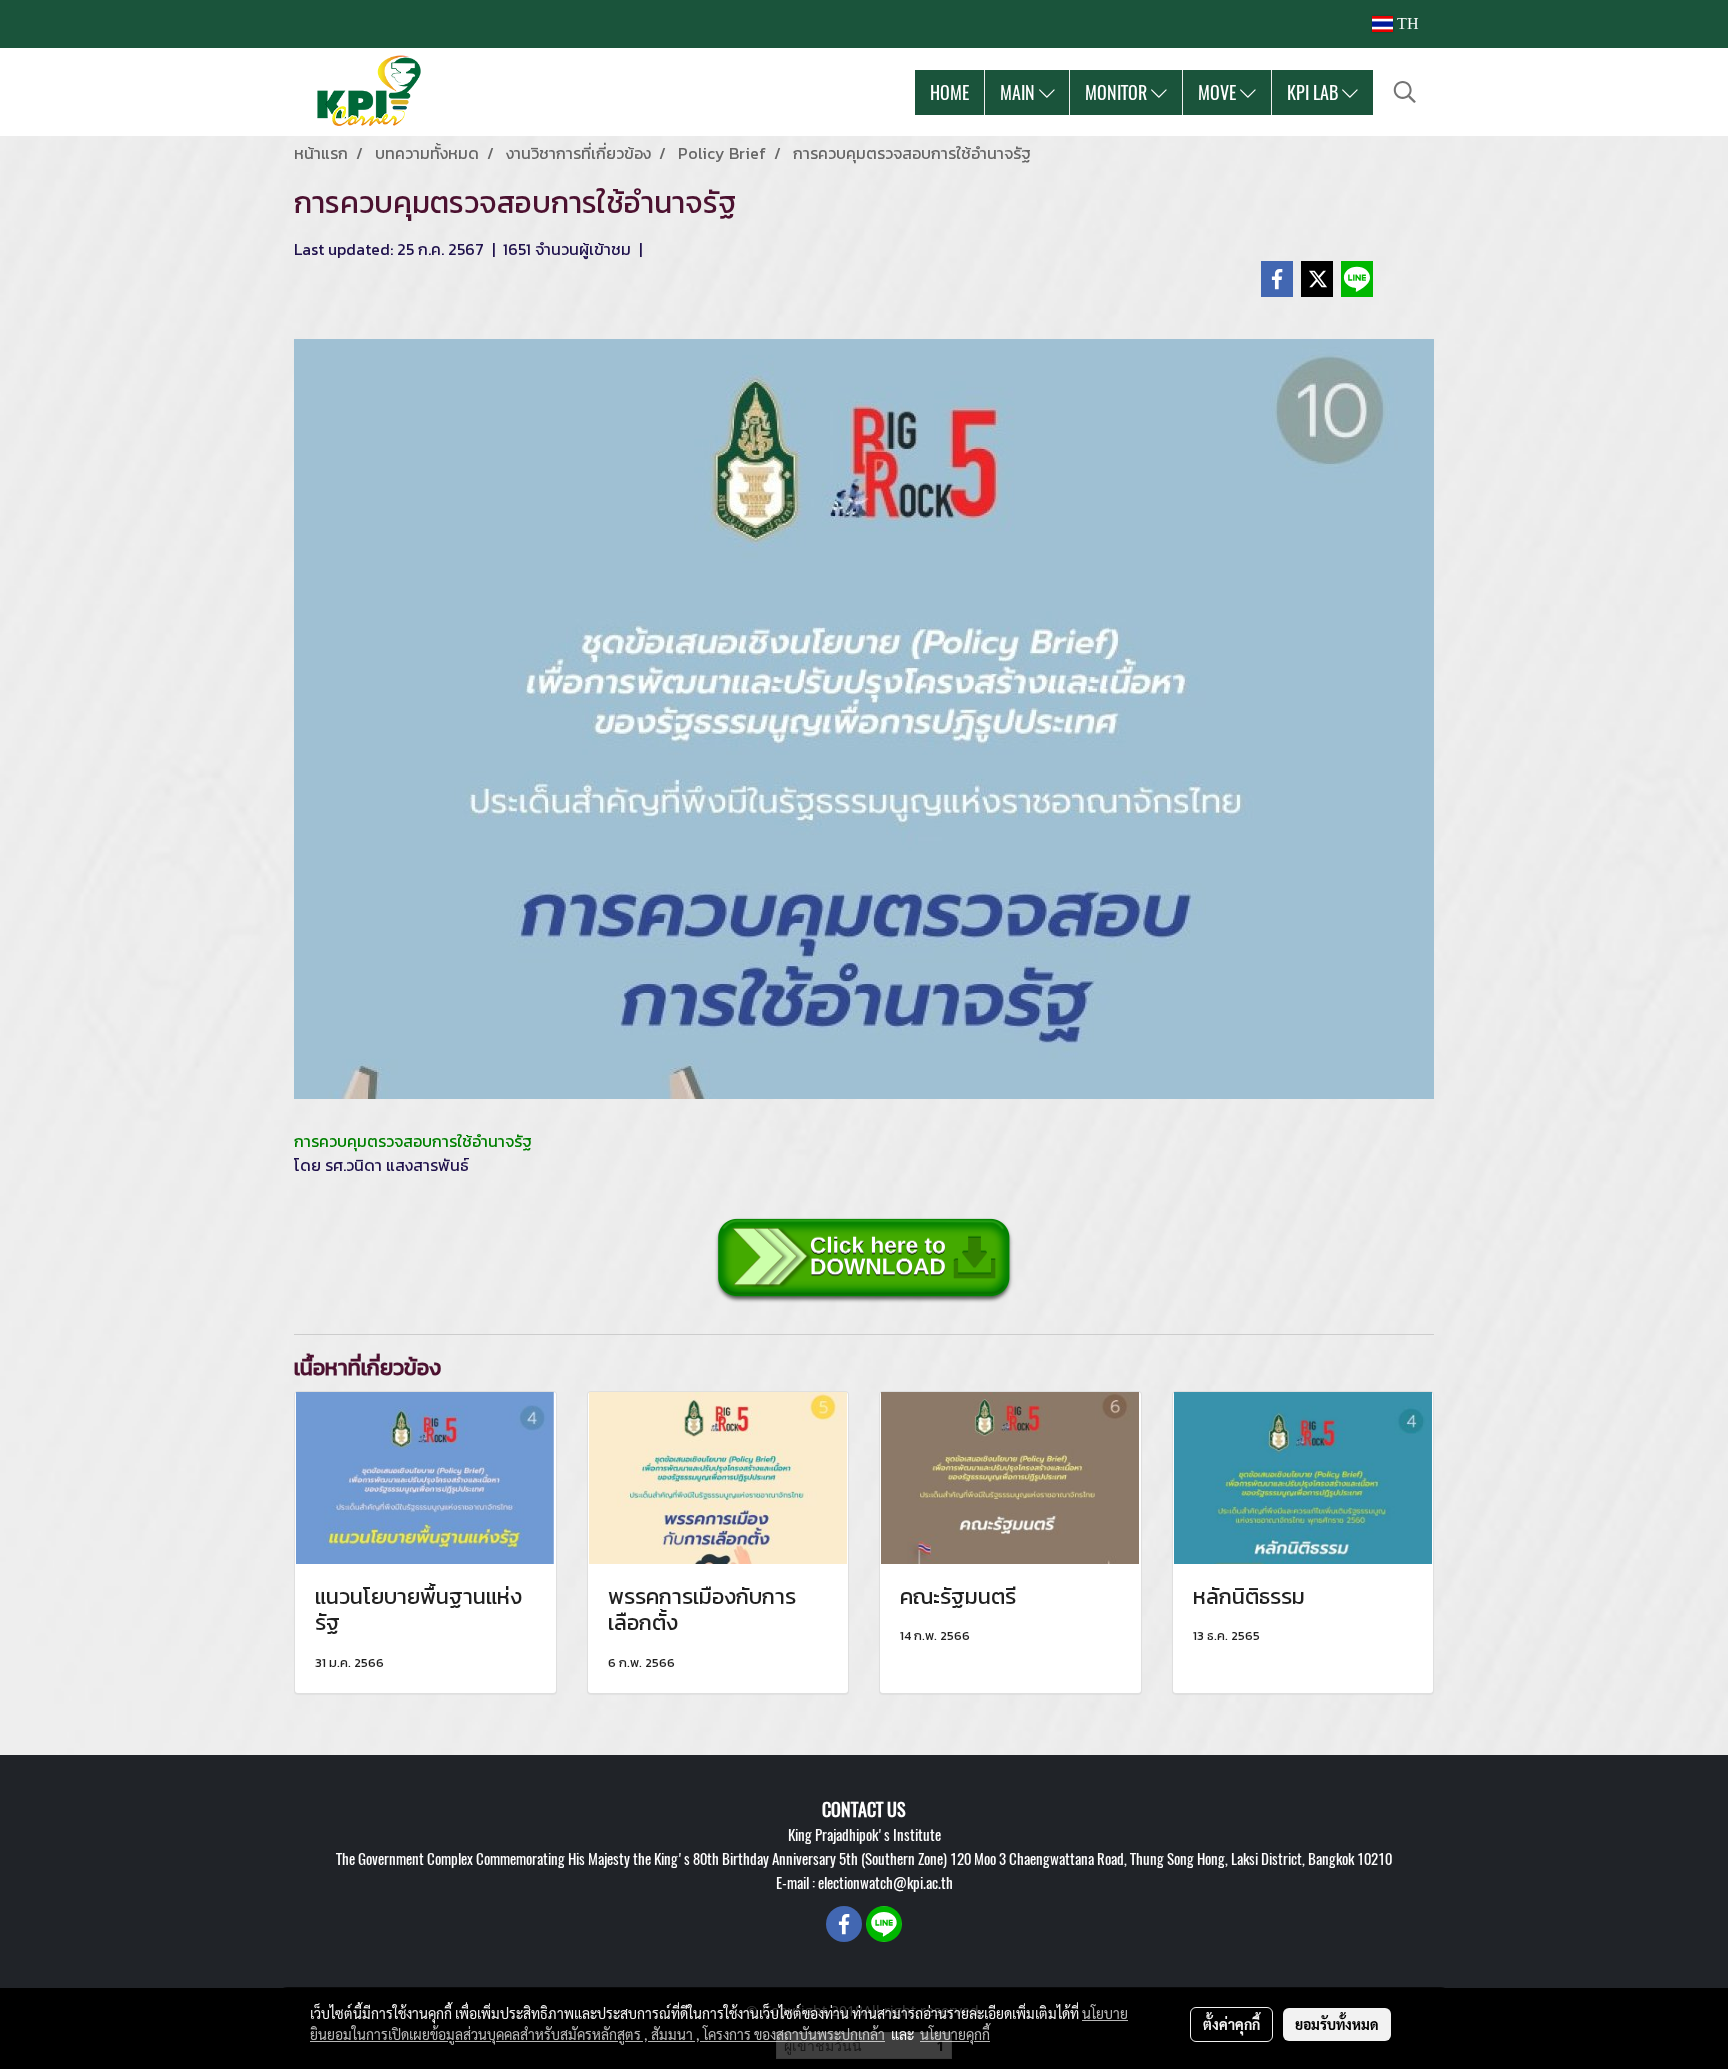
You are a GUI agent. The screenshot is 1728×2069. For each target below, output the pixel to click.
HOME (949, 92)
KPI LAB (1314, 92)
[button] (1405, 92)
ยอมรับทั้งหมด (1337, 2024)
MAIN (1019, 92)
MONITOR (1118, 92)
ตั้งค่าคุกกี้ (1231, 2024)
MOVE (1219, 92)
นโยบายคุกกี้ (955, 2034)
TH (1406, 23)
